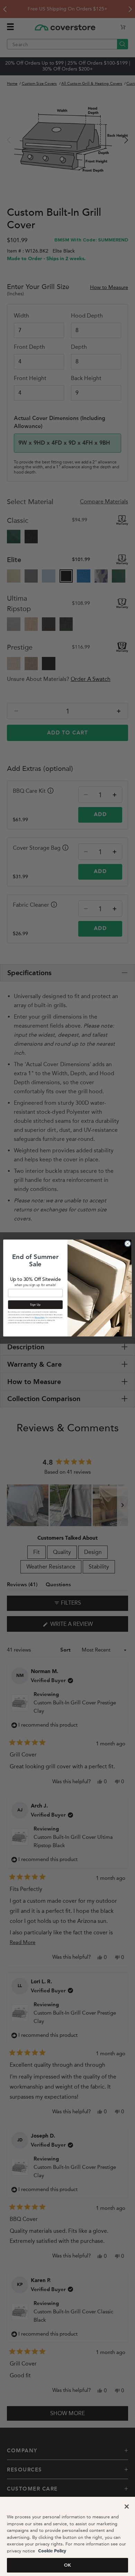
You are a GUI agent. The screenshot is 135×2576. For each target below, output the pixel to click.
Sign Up (35, 1305)
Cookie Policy (51, 2551)
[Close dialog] (128, 1244)
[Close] (127, 2507)
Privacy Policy (40, 1318)
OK (67, 2565)
